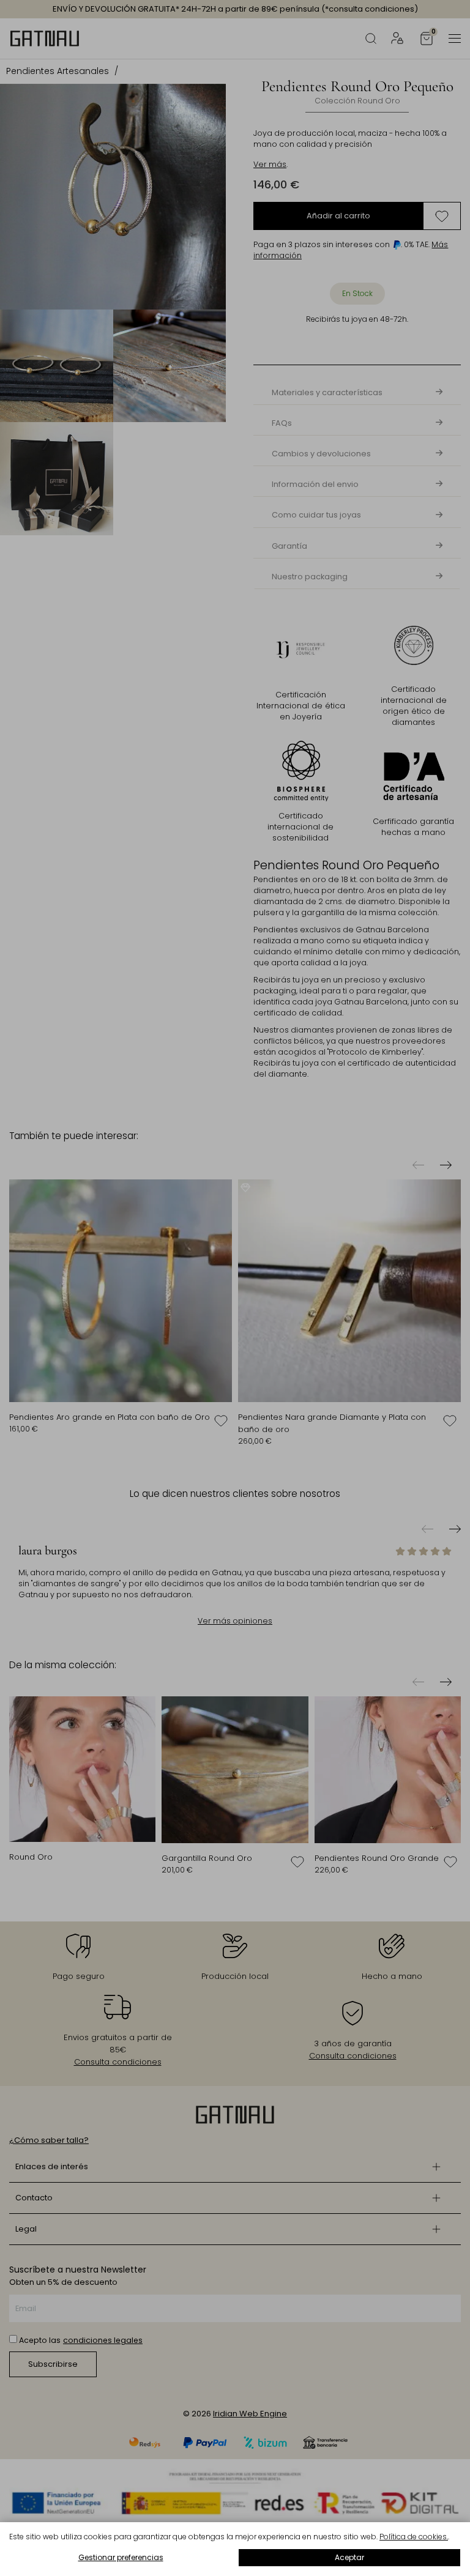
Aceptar (349, 2557)
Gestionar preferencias (121, 2557)
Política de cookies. (414, 2537)
